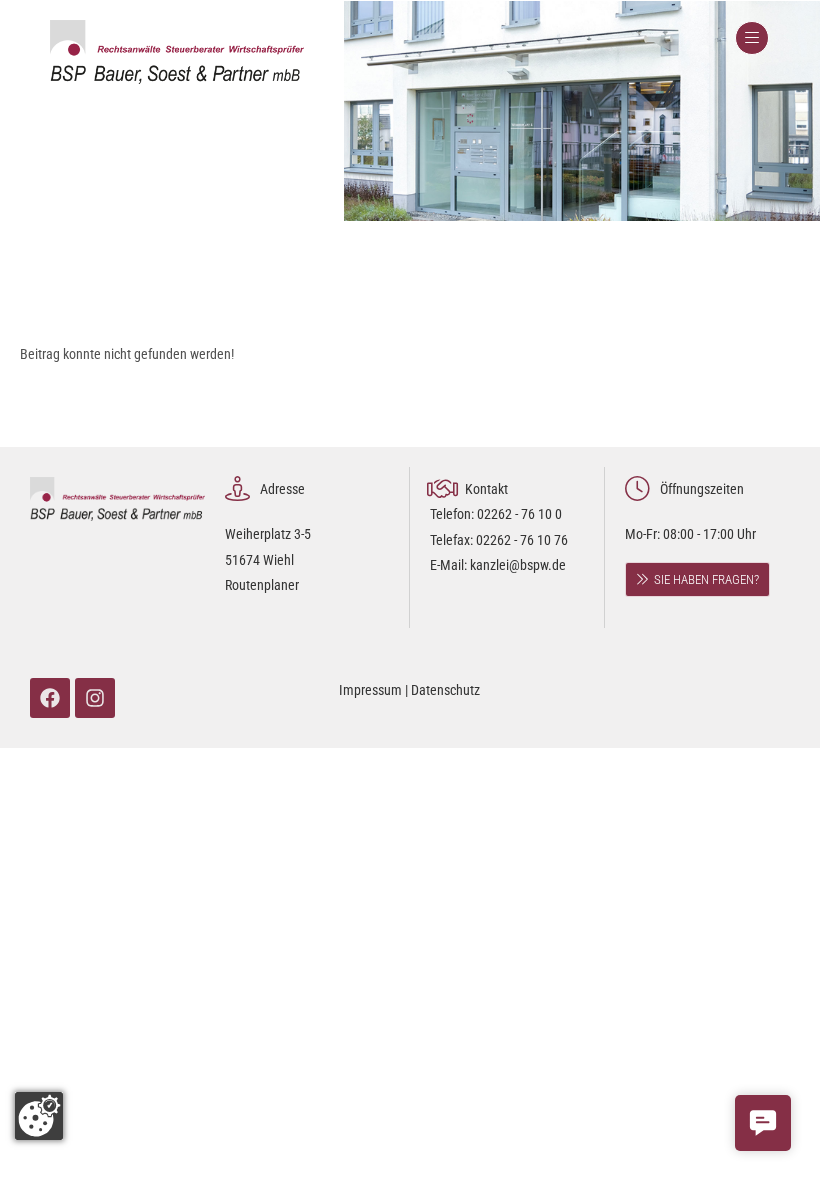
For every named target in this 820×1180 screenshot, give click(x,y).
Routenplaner (262, 585)
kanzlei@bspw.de (518, 565)
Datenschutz (445, 690)
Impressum (370, 690)
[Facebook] (50, 698)
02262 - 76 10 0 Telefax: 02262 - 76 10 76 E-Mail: (499, 539)
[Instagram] (95, 698)
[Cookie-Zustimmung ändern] (39, 1116)
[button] (763, 1123)
